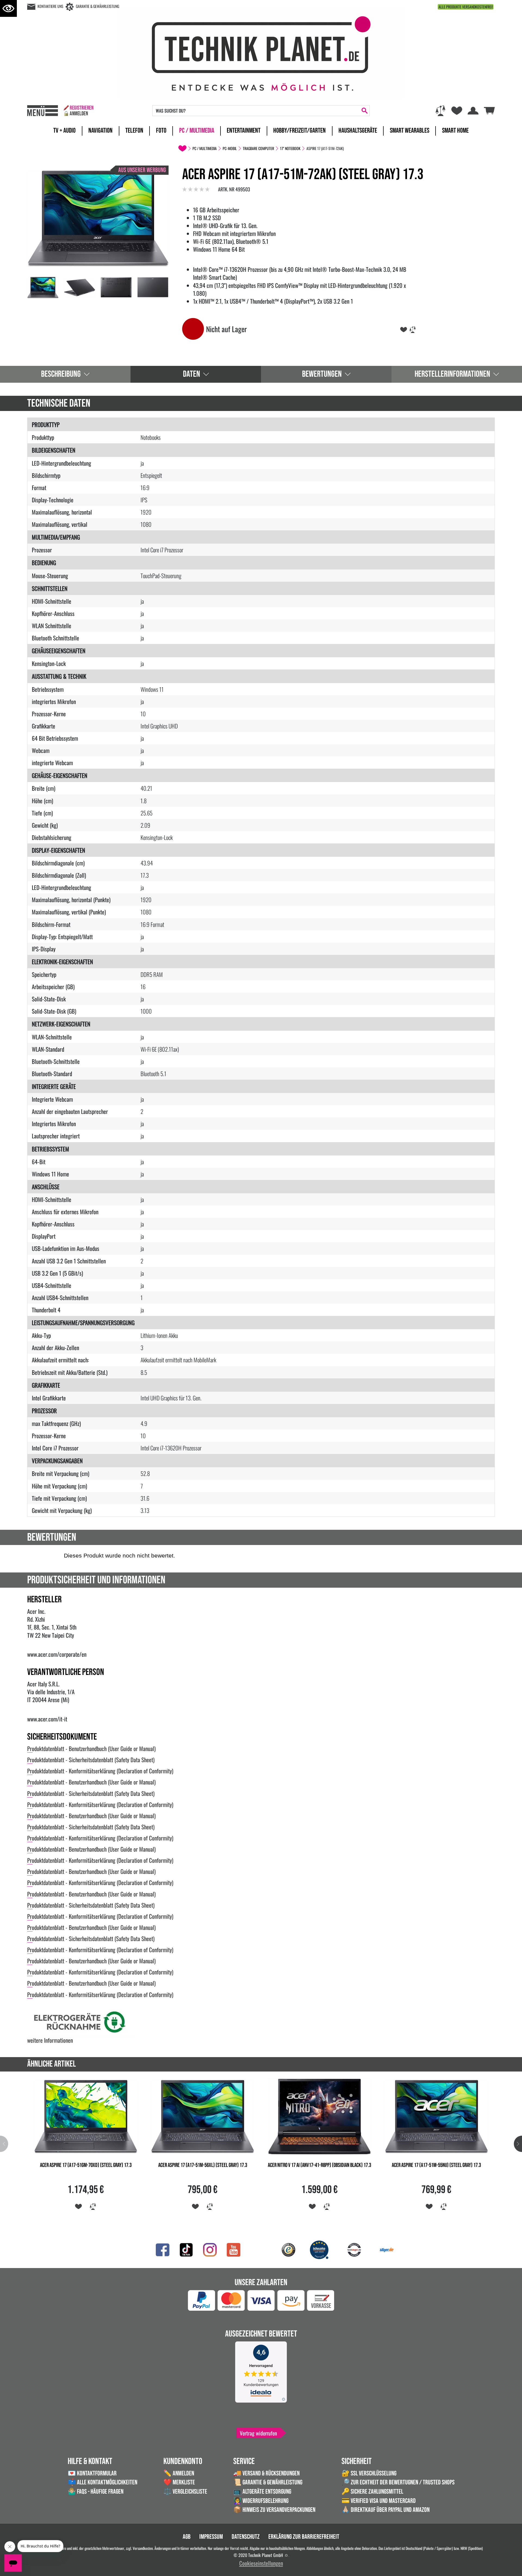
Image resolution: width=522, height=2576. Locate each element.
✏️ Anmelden (179, 2473)
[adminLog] (286, 2555)
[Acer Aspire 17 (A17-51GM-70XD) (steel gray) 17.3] (86, 2116)
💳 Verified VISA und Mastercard (379, 2501)
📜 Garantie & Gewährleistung (268, 2482)
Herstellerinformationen (452, 374)
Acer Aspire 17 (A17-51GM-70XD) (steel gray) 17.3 (86, 2165)
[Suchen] (365, 111)
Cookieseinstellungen (261, 2563)
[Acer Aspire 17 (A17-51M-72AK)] (98, 218)
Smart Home (455, 131)
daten (192, 374)
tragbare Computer (258, 148)
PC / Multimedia (197, 131)
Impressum (211, 2537)
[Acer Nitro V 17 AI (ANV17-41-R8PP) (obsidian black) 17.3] (319, 2116)
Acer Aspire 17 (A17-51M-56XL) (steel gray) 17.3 (203, 2165)
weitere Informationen (50, 2040)
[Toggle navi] (43, 111)
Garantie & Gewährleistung (97, 6)
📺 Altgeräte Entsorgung (262, 2492)
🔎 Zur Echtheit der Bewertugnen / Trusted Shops (398, 2482)
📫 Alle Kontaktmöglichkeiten (102, 2482)
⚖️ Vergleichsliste (185, 2492)
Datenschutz (246, 2537)
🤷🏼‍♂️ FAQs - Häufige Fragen (96, 2492)
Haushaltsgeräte (358, 131)
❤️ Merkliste (179, 2482)
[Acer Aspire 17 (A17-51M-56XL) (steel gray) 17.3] (203, 2116)
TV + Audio (64, 131)
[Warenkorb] (489, 110)
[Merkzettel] (457, 111)
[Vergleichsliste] (440, 111)
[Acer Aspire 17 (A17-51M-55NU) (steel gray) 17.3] (436, 2116)
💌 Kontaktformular (92, 2473)
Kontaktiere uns (50, 6)
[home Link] (182, 148)
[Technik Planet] (261, 52)
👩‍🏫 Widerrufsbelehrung (261, 2501)
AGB (187, 2537)
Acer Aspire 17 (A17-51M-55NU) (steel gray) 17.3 (436, 2165)
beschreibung (61, 374)
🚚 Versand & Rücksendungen (266, 2473)
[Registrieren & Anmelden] (78, 111)
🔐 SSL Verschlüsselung (369, 2473)
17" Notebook (290, 148)
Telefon (134, 131)
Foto (161, 131)
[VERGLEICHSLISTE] (413, 329)
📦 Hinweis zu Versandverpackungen (274, 2510)
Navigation (100, 131)
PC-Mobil (230, 148)
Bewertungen (322, 374)
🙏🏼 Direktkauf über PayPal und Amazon (386, 2510)
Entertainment (244, 131)
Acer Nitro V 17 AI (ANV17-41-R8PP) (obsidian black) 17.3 (319, 2165)
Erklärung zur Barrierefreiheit (304, 2537)
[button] (518, 2144)
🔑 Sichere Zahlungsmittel (372, 2492)
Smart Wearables (410, 131)
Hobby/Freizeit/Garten (299, 131)
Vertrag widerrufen (258, 2433)
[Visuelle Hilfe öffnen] (8, 8)
